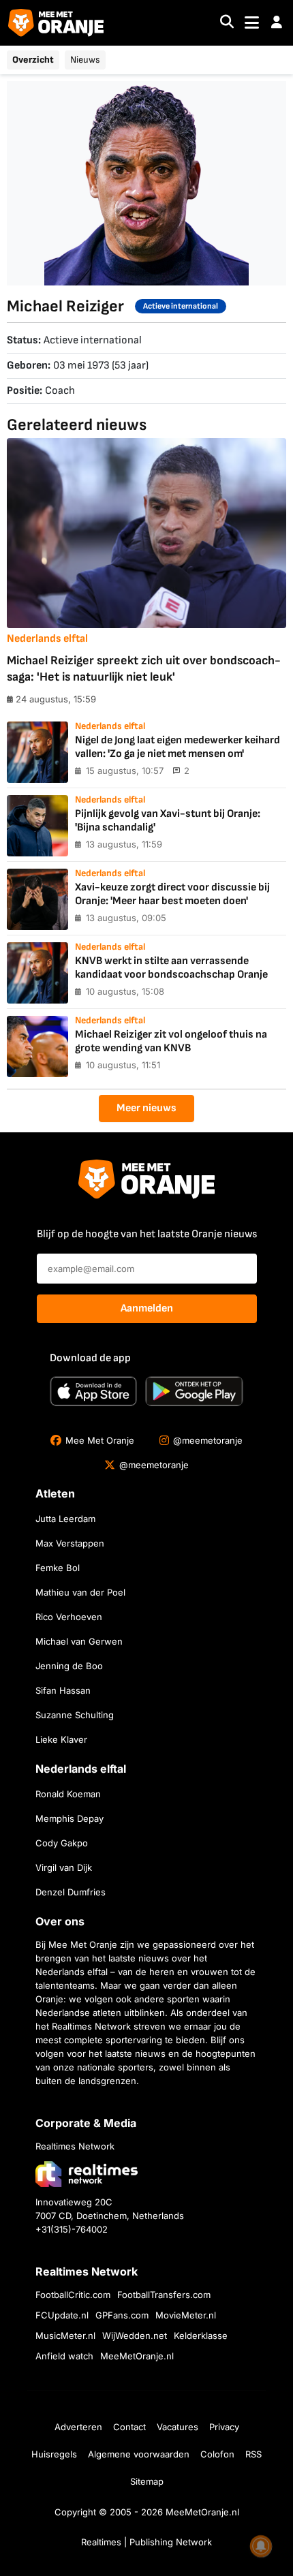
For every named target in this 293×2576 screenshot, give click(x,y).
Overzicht (33, 60)
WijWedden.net (135, 2336)
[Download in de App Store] (93, 1391)
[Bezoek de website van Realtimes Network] (87, 2174)
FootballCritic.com (73, 2295)
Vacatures (178, 2427)
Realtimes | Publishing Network (146, 2542)
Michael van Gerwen (79, 1641)
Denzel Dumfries (71, 1892)
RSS (253, 2454)
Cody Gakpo (62, 1843)
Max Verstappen (70, 1543)
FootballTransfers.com (164, 2295)
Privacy (224, 2427)
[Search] (227, 23)
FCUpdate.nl (62, 2315)
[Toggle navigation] (252, 23)
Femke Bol (58, 1568)
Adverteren (78, 2427)
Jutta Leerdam (65, 1519)
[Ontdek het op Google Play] (194, 1391)
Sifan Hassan (63, 1690)
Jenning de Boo (69, 1666)
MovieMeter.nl (186, 2315)
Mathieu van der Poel (80, 1592)
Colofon (217, 2454)
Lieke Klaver (61, 1739)
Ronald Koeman (68, 1794)
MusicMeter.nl (65, 2336)
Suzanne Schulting (75, 1715)
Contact (129, 2427)
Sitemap (147, 2481)
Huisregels (54, 2454)
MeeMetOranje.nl (137, 2356)
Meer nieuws (146, 1108)
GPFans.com (122, 2315)
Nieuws (85, 60)
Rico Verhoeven (69, 1617)
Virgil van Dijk (64, 1867)
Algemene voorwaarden (139, 2454)
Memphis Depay (70, 1818)
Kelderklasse (201, 2336)
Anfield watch (64, 2356)
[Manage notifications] (261, 2546)
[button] (277, 22)
